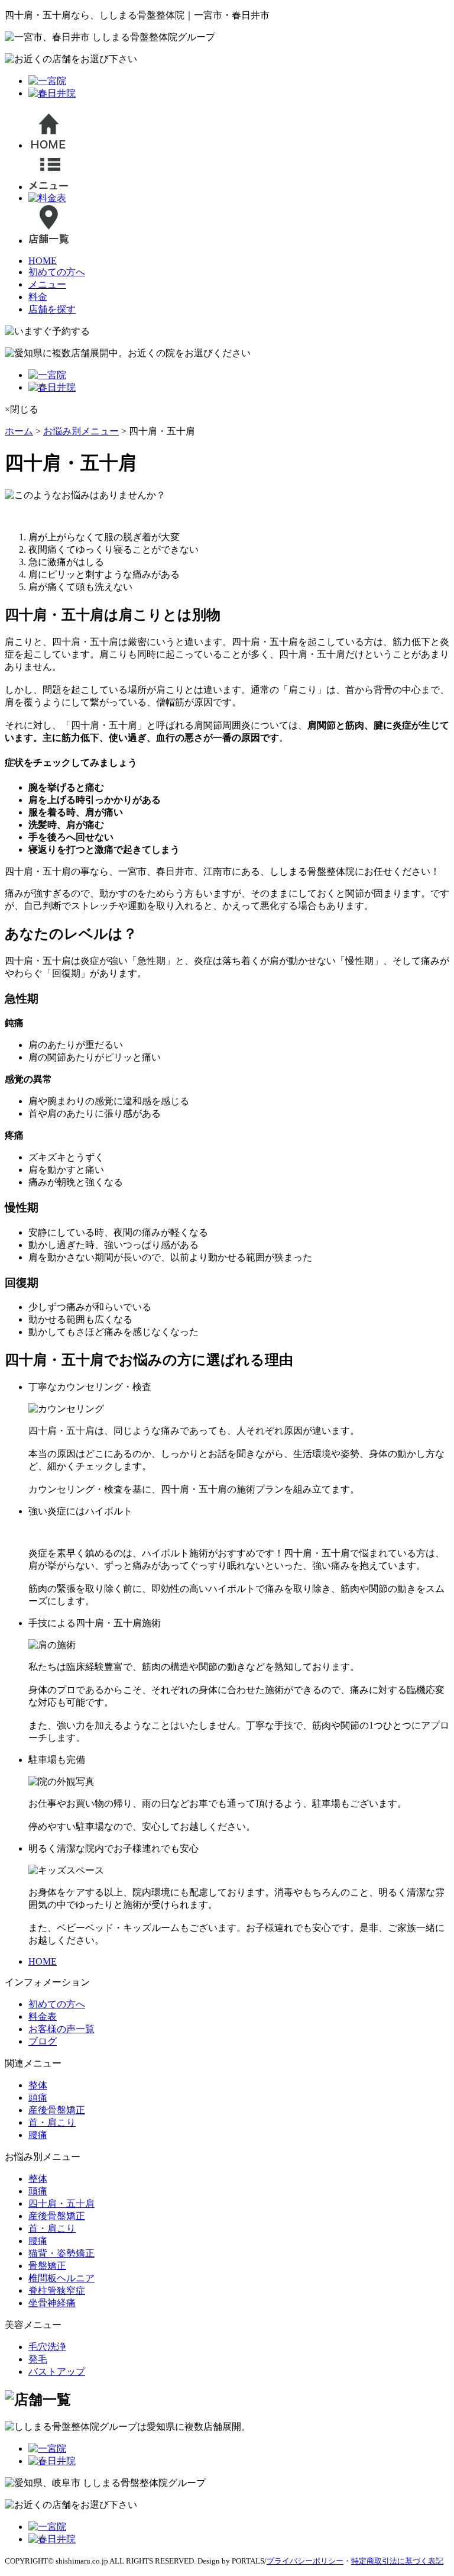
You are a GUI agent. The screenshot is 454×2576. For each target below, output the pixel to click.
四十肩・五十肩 (61, 2203)
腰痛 (38, 2135)
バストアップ (57, 2372)
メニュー (47, 284)
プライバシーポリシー (305, 2561)
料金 (38, 297)
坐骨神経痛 (52, 2303)
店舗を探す (52, 309)
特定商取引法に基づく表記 (397, 2561)
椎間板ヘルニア (61, 2278)
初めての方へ (57, 272)
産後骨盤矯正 (57, 2110)
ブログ (43, 2041)
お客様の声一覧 (61, 2029)
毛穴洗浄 (47, 2347)
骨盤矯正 (47, 2266)
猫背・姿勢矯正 (61, 2253)
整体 (38, 2085)
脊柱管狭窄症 (57, 2290)
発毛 (38, 2359)
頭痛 (38, 2098)
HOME (43, 261)
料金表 (43, 2016)
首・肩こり (52, 2122)
